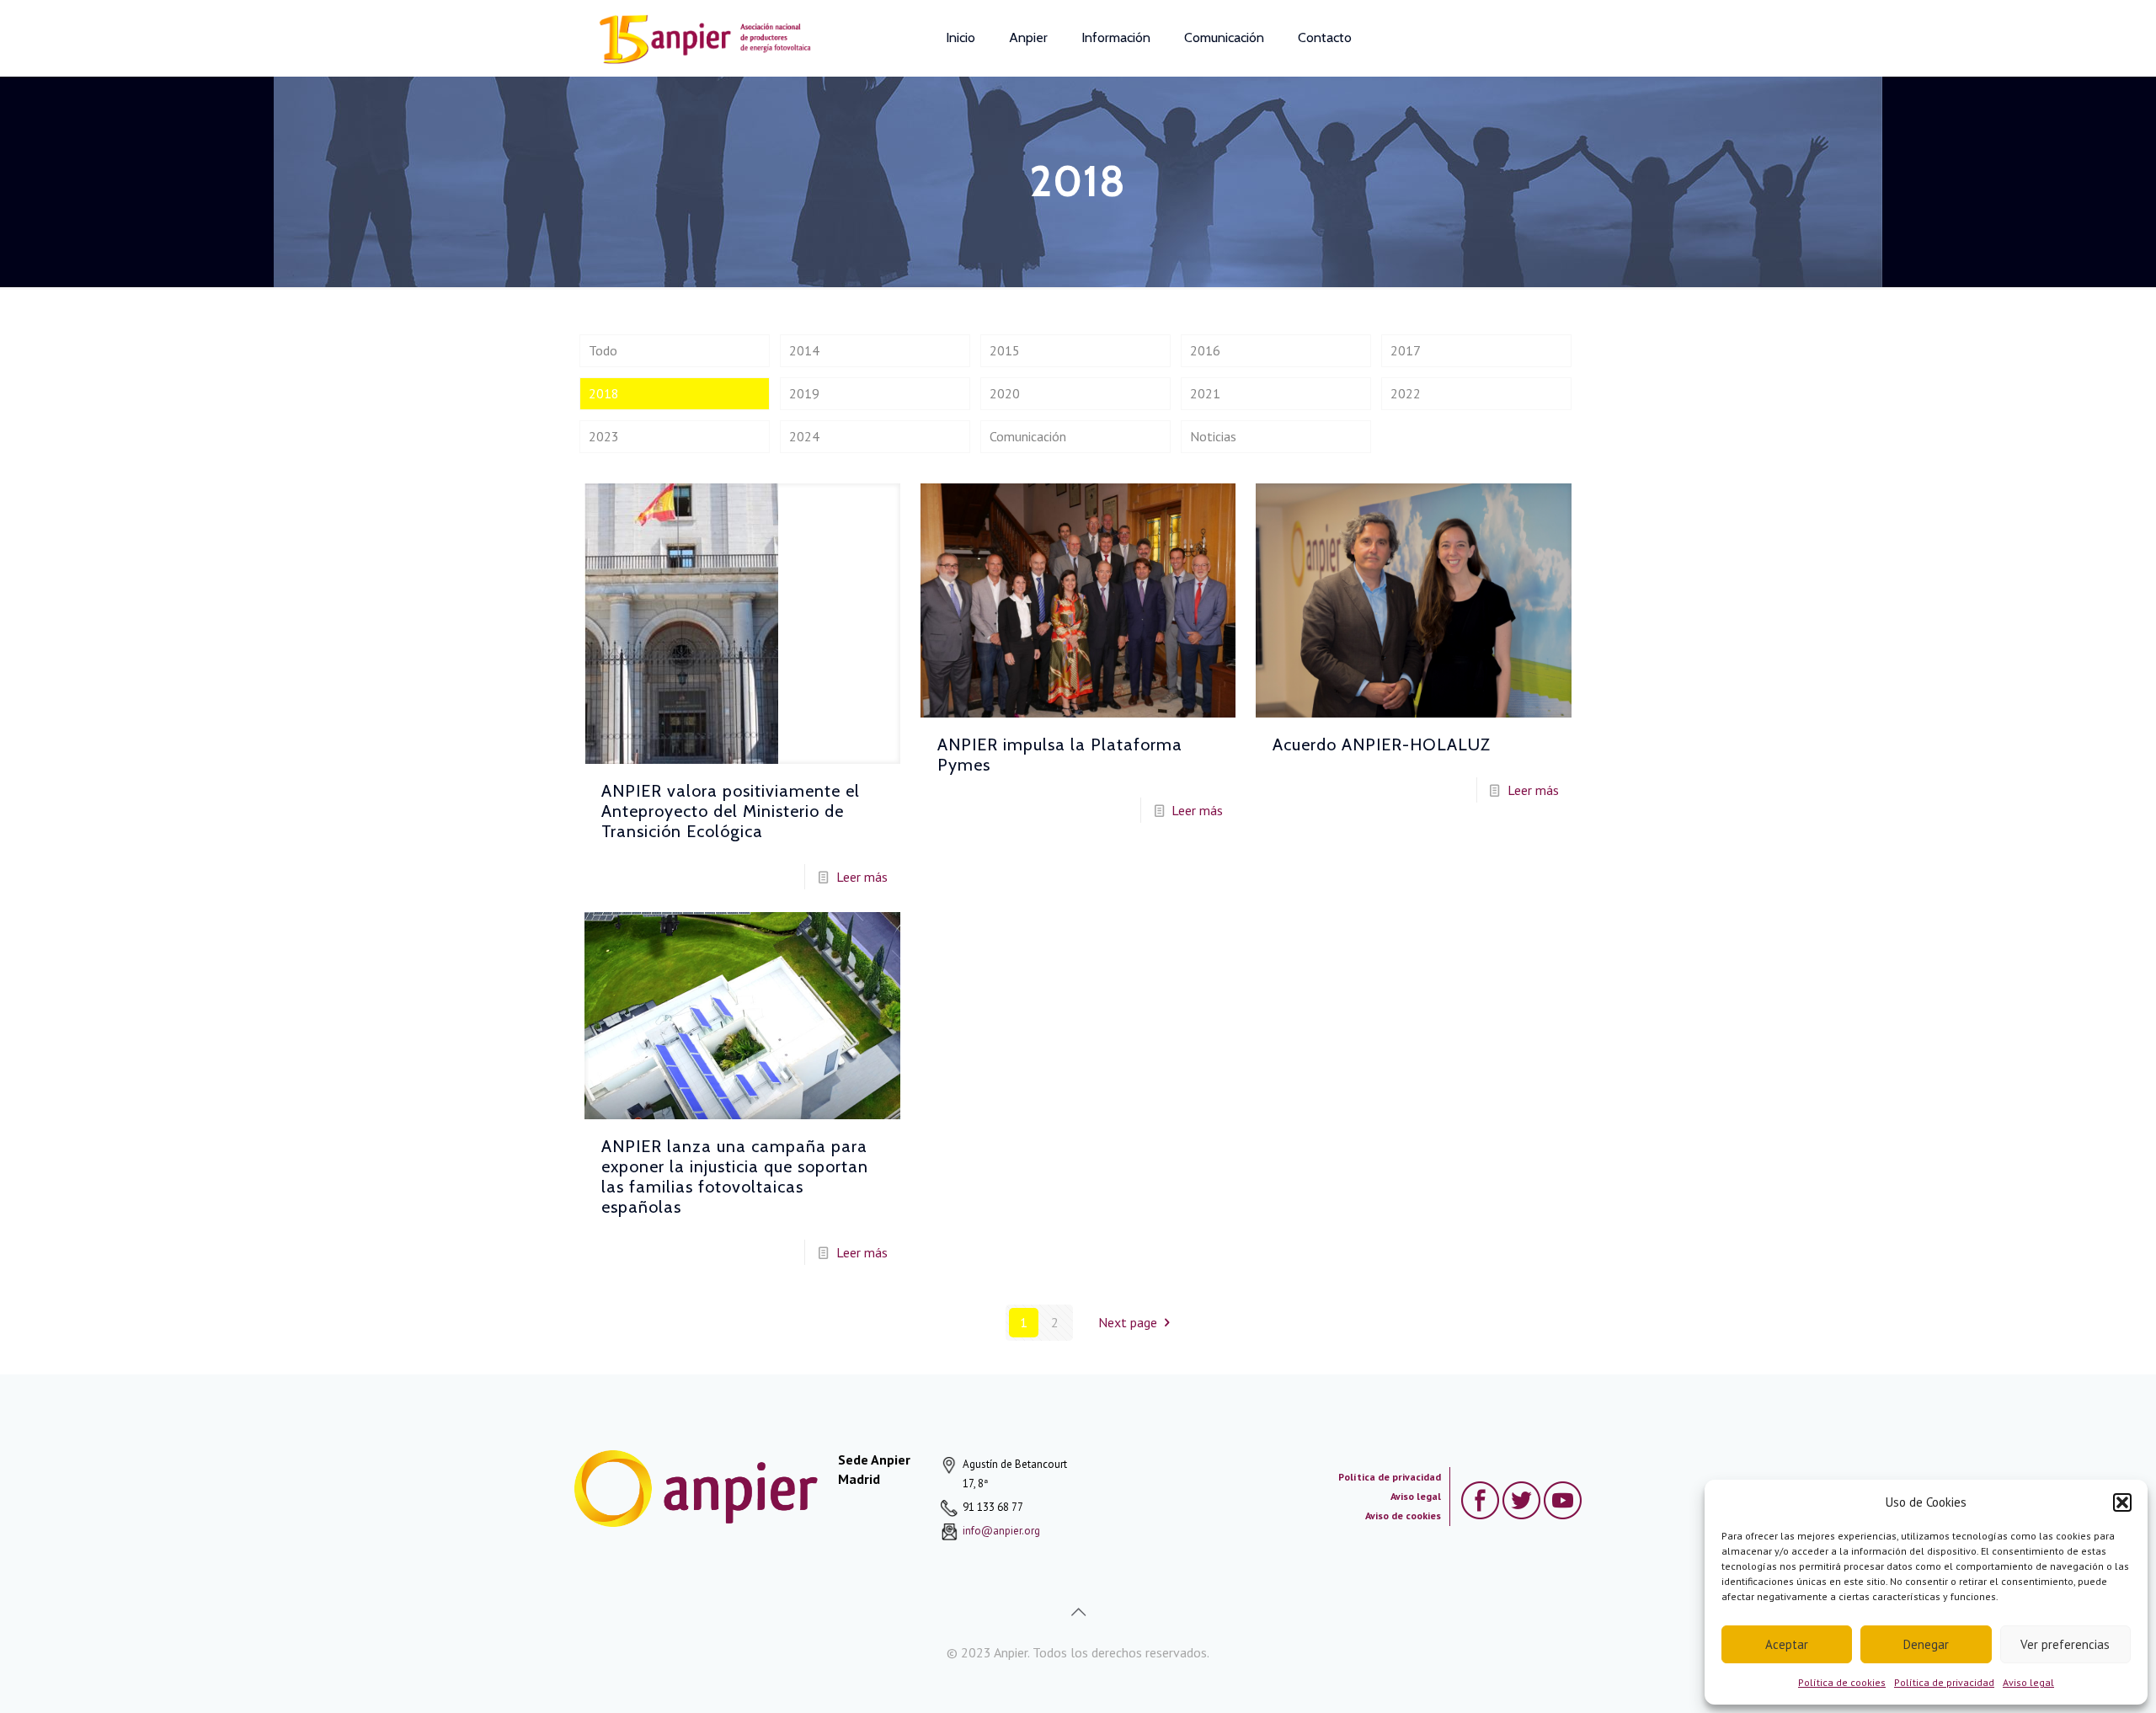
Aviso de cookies (1403, 1516)
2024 (804, 436)
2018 (604, 393)
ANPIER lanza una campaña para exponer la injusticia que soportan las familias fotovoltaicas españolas (735, 1177)
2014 (804, 350)
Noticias (1213, 436)
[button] (2122, 1502)
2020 (1005, 393)
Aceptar (1787, 1644)
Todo (603, 350)
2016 (1205, 350)
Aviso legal (2028, 1682)
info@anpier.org (1001, 1531)
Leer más (862, 877)
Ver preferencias (2065, 1644)
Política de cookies (1842, 1682)
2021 (1205, 393)
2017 (1406, 350)
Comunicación (1028, 436)
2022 (1406, 393)
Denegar (1926, 1644)
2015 (1005, 350)
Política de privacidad (1944, 1682)
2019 (804, 393)
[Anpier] (701, 38)
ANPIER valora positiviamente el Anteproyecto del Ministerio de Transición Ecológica (731, 811)
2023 (604, 436)
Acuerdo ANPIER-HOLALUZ (1382, 744)
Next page (1128, 1322)
